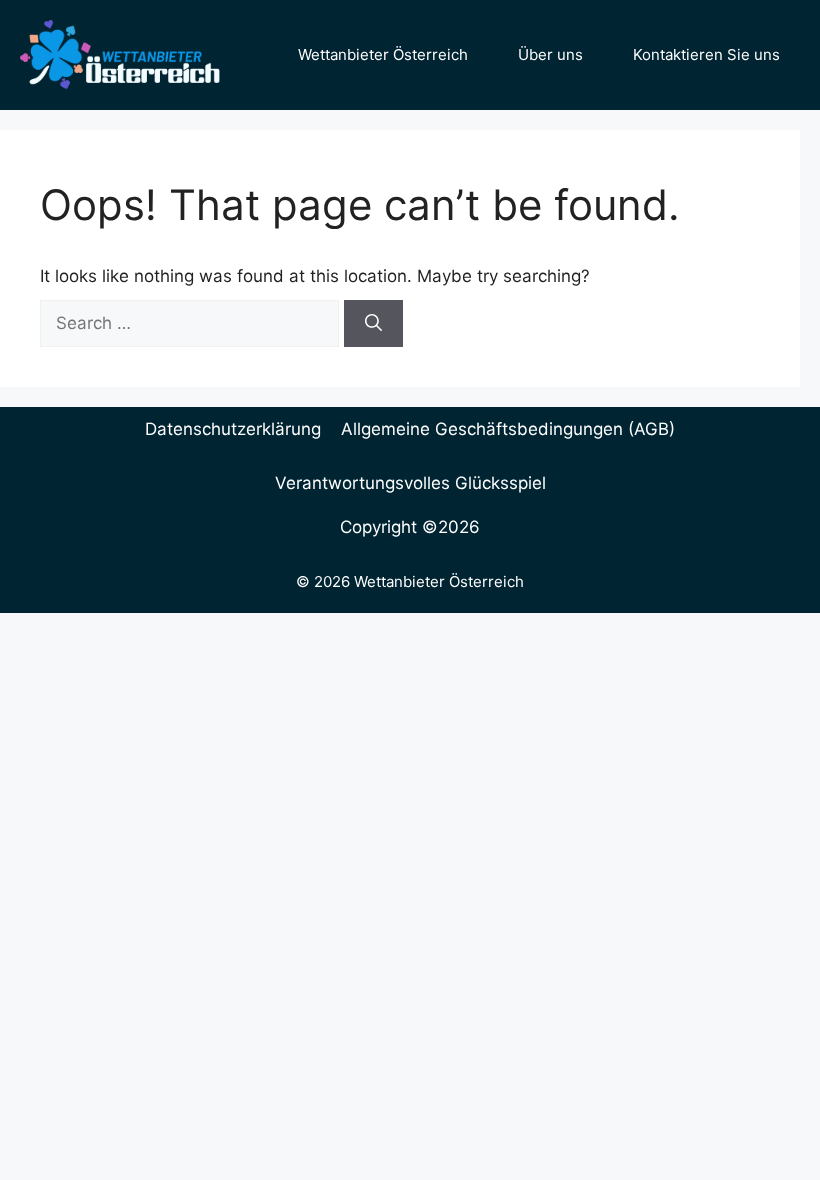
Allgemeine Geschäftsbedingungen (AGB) (508, 429)
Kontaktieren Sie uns (706, 54)
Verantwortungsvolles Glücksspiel (410, 483)
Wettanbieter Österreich (383, 54)
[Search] (373, 324)
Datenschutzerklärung (233, 429)
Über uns (550, 54)
